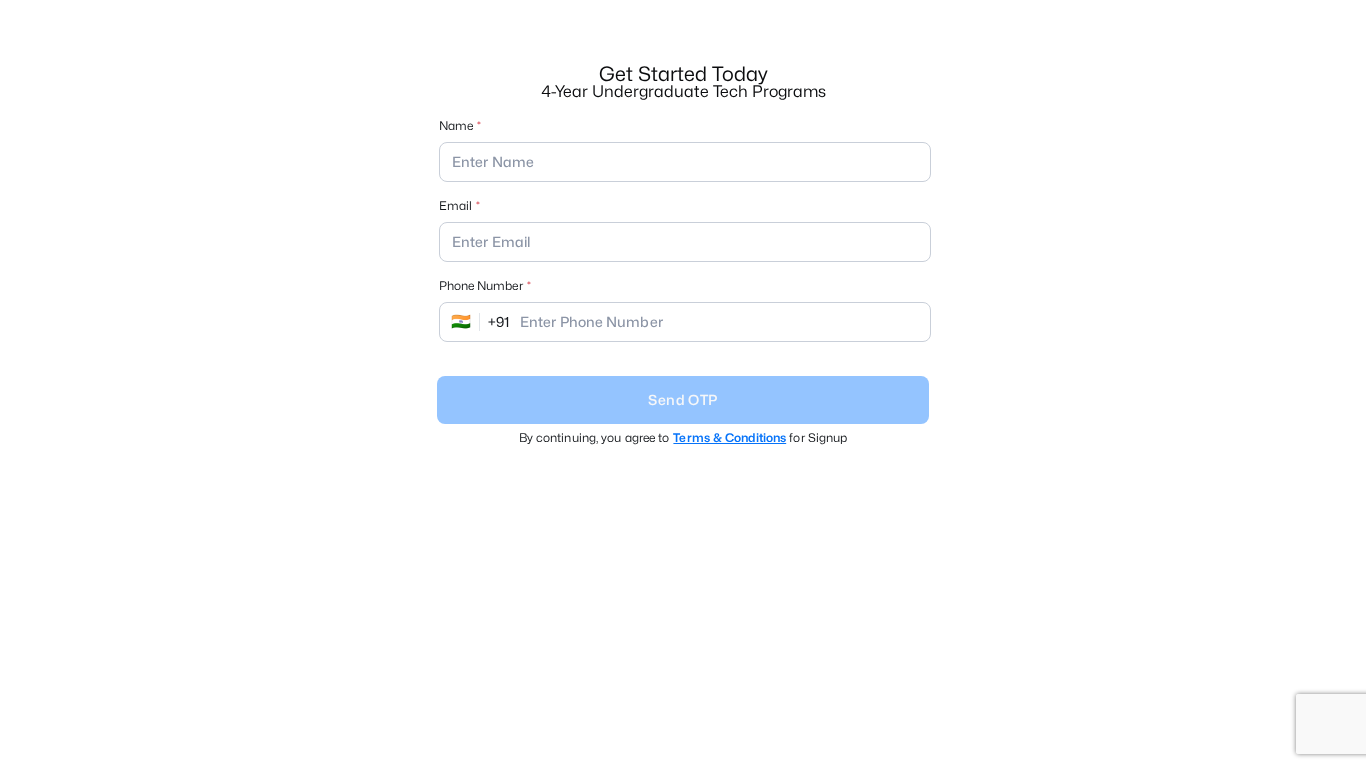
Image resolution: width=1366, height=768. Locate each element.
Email (455, 205)
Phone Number (481, 285)
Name (456, 125)
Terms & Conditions (729, 437)
